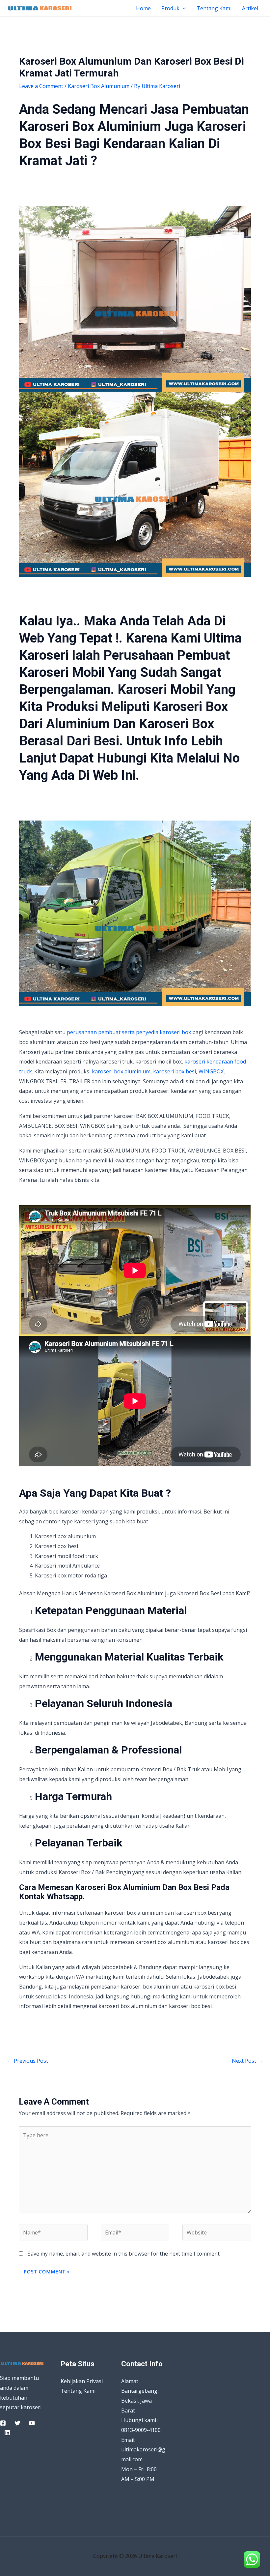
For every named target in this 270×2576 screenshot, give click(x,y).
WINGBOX (211, 1071)
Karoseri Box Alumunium (99, 86)
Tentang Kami (214, 8)
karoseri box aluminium (121, 1071)
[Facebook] (3, 2423)
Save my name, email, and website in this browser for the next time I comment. (124, 2254)
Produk (170, 8)
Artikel (250, 8)
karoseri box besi (175, 1071)
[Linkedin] (7, 2433)
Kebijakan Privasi (82, 2381)
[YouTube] (32, 2423)
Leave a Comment (41, 86)
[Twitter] (17, 2423)
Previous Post (28, 2061)
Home (143, 8)
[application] (183, 8)
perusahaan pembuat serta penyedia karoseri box (129, 1032)
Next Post (247, 2061)
